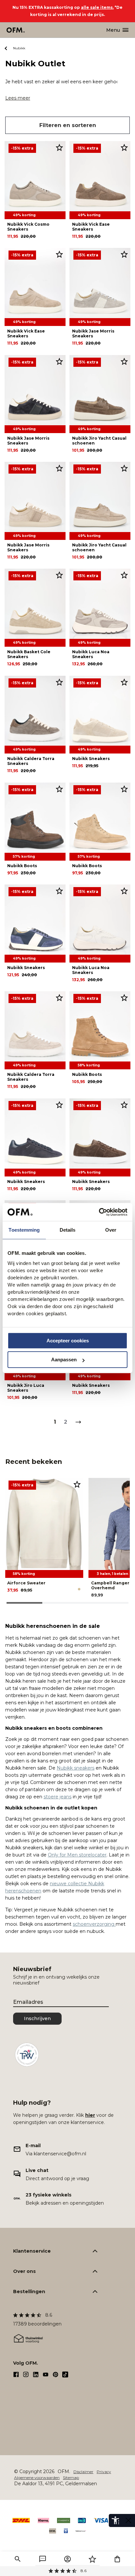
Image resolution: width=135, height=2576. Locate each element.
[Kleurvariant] (79, 1589)
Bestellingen (29, 2292)
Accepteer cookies (68, 1341)
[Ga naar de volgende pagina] (78, 1422)
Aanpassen (64, 1360)
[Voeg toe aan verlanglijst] (59, 147)
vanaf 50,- (68, 2571)
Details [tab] (68, 1230)
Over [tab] (111, 1230)
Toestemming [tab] (24, 1230)
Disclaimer (83, 2472)
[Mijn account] (67, 2559)
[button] (18, 2559)
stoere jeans (58, 1797)
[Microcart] (117, 2559)
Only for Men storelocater (77, 1855)
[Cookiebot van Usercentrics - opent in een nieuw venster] (99, 1212)
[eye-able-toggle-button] (128, 2520)
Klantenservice (32, 2251)
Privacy (104, 2472)
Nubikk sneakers (76, 1768)
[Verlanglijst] (92, 2559)
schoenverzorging (94, 1924)
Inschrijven (37, 2018)
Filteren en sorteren (68, 125)
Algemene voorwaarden (37, 2478)
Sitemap (71, 2478)
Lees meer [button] (18, 98)
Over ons (24, 2271)
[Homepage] (16, 30)
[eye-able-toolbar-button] (115, 2520)
